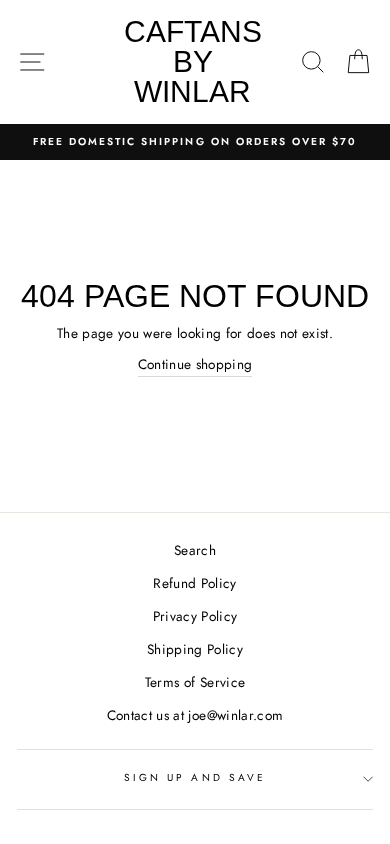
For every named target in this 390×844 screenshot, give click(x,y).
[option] (195, 142)
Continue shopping (195, 364)
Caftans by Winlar (193, 61)
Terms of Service (195, 682)
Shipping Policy (195, 649)
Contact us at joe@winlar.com (195, 715)
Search (195, 550)
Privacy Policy (195, 616)
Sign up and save (195, 777)
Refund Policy (194, 583)
